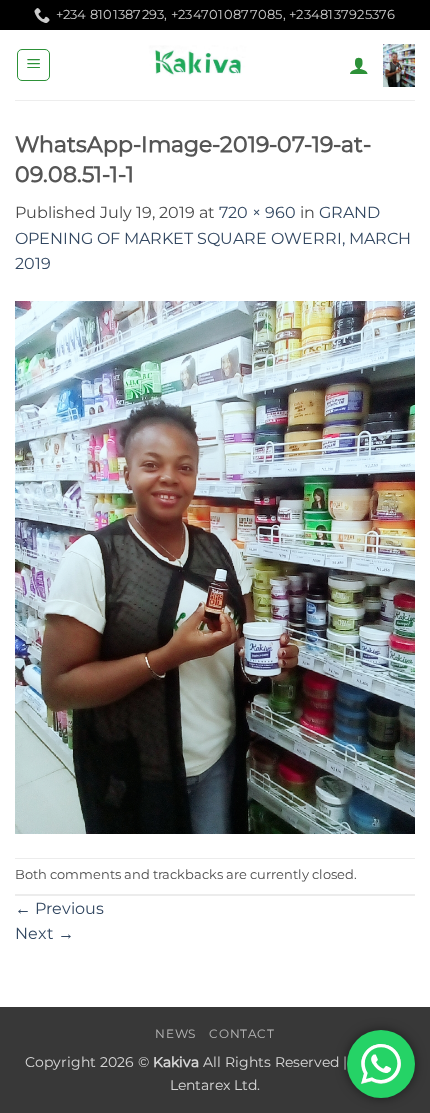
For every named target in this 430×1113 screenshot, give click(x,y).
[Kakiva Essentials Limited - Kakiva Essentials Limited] (200, 65)
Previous (59, 908)
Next (44, 933)
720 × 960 (257, 212)
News (175, 1033)
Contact (241, 1033)
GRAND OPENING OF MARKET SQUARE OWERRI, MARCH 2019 (213, 238)
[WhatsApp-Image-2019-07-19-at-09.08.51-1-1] (215, 566)
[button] (33, 65)
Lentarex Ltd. (215, 1085)
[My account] (359, 65)
